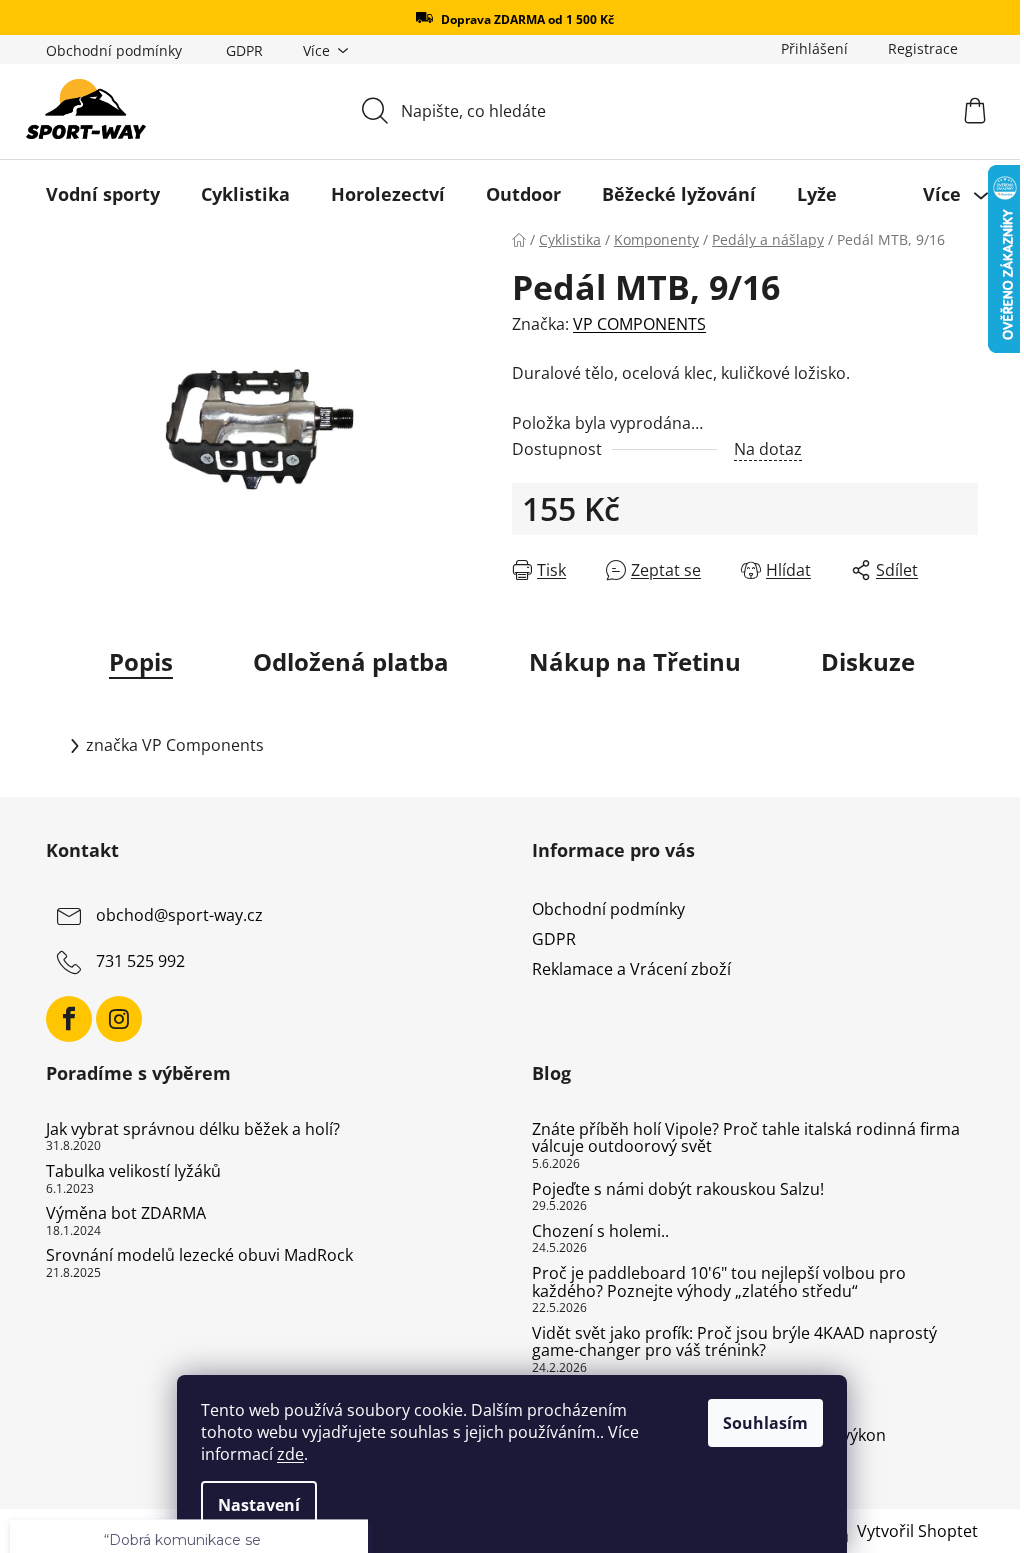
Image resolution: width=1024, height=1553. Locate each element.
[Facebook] (69, 1019)
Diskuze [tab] (868, 661)
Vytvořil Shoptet (917, 1531)
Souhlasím (765, 1423)
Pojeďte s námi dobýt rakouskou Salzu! (678, 1190)
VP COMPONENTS (639, 324)
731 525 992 (140, 961)
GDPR (244, 50)
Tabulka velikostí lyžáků (133, 1172)
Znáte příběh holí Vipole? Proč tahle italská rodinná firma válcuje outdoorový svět (746, 1138)
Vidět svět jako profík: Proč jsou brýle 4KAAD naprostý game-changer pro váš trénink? (734, 1342)
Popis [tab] (141, 661)
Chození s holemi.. (600, 1232)
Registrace (923, 48)
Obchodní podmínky (114, 50)
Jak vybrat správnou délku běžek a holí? (193, 1130)
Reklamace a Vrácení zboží (631, 969)
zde (290, 1454)
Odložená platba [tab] (351, 661)
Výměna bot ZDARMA (126, 1214)
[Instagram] (119, 1019)
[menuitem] (103, 194)
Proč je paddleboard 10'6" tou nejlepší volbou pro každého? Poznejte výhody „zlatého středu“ (719, 1282)
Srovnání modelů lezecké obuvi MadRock (199, 1256)
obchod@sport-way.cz (179, 915)
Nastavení (259, 1505)
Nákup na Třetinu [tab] (635, 661)
